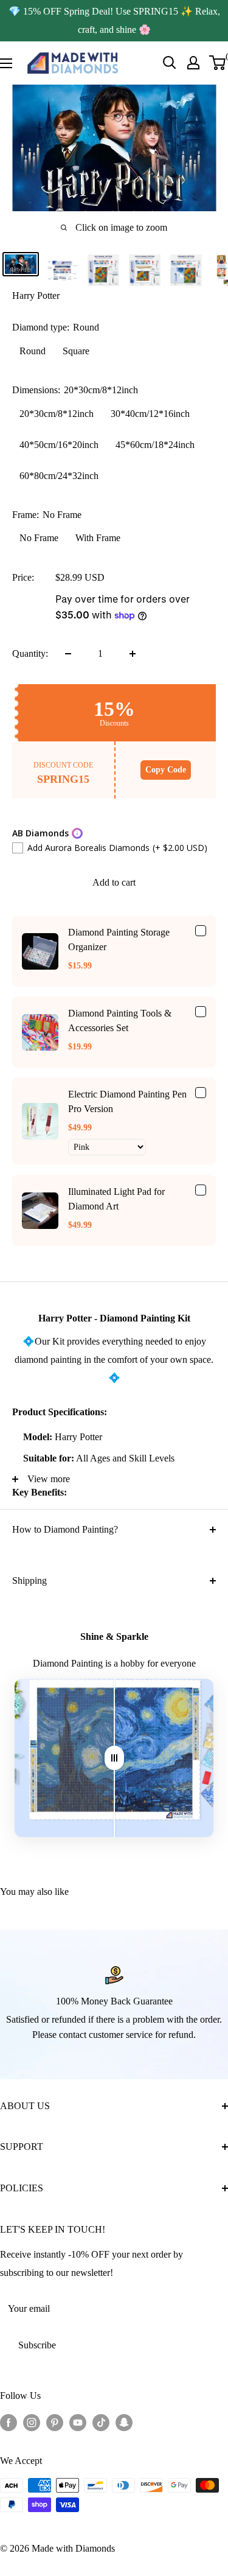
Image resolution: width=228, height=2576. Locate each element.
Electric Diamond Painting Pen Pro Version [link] (127, 1101)
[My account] (193, 63)
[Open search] (170, 63)
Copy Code (166, 770)
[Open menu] (6, 63)
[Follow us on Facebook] (9, 2422)
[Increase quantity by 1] (133, 654)
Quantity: (30, 653)
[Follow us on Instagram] (32, 2422)
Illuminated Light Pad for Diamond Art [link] (116, 1199)
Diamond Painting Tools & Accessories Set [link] (120, 1020)
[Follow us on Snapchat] (124, 2422)
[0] (218, 63)
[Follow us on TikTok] (101, 2422)
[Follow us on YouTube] (78, 2422)
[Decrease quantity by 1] (68, 654)
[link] (40, 951)
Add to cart (114, 882)
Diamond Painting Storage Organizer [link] (119, 940)
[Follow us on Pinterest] (55, 2422)
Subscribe (37, 2345)
